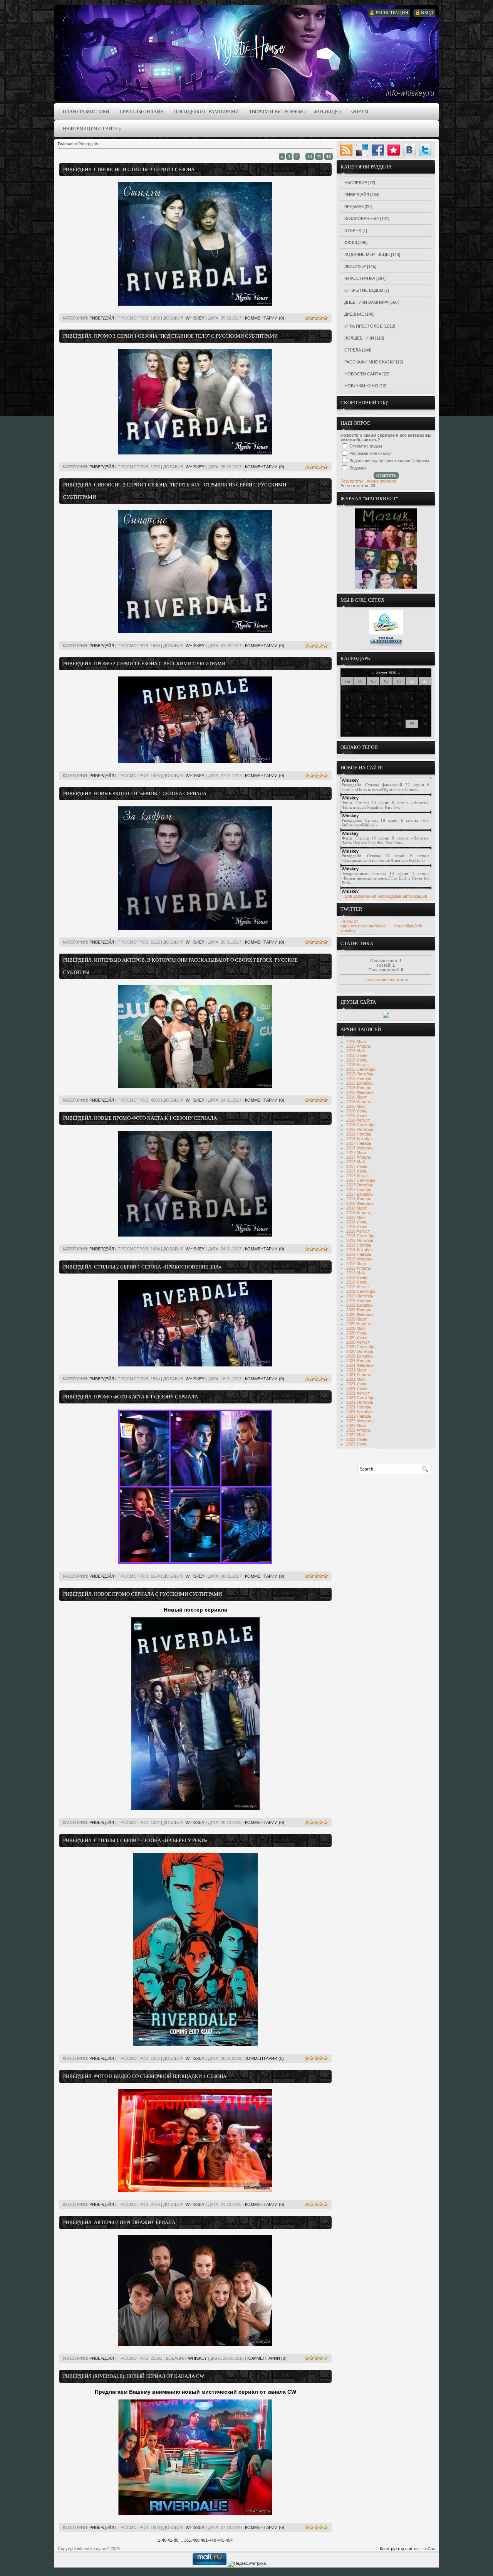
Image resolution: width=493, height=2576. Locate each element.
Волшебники (359, 338)
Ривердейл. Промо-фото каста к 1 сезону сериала (131, 1397)
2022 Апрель (359, 1430)
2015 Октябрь (360, 1074)
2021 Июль (357, 1388)
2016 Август (358, 1120)
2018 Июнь (357, 1222)
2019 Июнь (357, 1277)
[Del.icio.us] (362, 150)
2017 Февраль (360, 1148)
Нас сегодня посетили (386, 979)
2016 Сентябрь (361, 1125)
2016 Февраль (360, 1092)
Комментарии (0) (265, 318)
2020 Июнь (357, 1333)
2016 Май (355, 1106)
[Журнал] (386, 587)
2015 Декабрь (360, 1083)
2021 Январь (359, 1361)
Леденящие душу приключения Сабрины (389, 461)
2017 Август (358, 1176)
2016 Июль (357, 1116)
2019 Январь (359, 1254)
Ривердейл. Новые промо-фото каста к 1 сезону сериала (140, 1118)
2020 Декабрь (360, 1356)
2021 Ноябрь (359, 1407)
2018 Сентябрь (361, 1236)
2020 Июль (357, 1338)
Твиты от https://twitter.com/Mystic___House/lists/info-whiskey (382, 926)
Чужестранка (360, 278)
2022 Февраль (360, 1421)
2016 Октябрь (360, 1129)
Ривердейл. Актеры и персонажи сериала (119, 2222)
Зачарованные (362, 219)
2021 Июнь (357, 1384)
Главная (66, 144)
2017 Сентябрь (361, 1180)
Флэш (351, 242)
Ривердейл (102, 318)
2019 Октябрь (360, 1296)
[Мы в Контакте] (386, 646)
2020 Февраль (360, 1314)
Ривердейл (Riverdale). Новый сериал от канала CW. (134, 2376)
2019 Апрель (359, 1268)
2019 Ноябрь (359, 1301)
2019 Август (358, 1287)
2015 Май (355, 1051)
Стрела (353, 350)
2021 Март (356, 1370)
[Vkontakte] (409, 150)
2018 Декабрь (360, 1250)
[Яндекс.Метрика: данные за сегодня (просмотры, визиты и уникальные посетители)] (247, 2564)
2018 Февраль (360, 1203)
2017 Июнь (357, 1166)
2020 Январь (359, 1310)
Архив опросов (381, 481)
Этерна (353, 231)
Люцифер (355, 266)
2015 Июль (357, 1060)
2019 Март (356, 1264)
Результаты (352, 481)
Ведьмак (354, 207)
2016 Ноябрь (359, 1134)
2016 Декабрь (360, 1139)
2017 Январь (359, 1143)
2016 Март (356, 1097)
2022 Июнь (357, 1439)
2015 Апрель (359, 1046)
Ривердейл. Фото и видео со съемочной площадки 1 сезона (145, 2076)
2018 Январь (359, 1199)
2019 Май (355, 1273)
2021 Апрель (359, 1375)
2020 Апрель (359, 1324)
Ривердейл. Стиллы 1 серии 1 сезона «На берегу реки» (135, 1840)
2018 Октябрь (360, 1240)
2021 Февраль (360, 1365)
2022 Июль (357, 1444)
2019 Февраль (360, 1259)
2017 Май (355, 1162)
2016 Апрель (359, 1102)
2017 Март (356, 1153)
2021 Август (358, 1393)
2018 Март (356, 1208)
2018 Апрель (359, 1213)
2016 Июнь (357, 1111)
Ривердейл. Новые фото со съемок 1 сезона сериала (135, 793)
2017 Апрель (359, 1157)
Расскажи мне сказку (370, 362)
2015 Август (358, 1065)
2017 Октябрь (360, 1185)
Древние (354, 314)
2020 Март (356, 1319)
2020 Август (358, 1342)
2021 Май (355, 1379)
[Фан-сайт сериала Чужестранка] (386, 1016)
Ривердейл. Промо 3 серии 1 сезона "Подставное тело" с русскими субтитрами (170, 336)
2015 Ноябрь (359, 1079)
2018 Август (358, 1231)
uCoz (430, 2549)
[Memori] (394, 150)
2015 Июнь (357, 1055)
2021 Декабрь (360, 1412)
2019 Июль (357, 1282)
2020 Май (355, 1328)
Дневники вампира (366, 302)
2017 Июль (357, 1171)
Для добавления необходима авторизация (386, 896)
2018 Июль (357, 1227)
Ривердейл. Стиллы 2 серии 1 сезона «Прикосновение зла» (142, 1267)
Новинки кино (361, 386)
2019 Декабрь (360, 1305)
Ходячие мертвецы (367, 254)
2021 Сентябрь (361, 1398)
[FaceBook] (378, 150)
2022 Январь (359, 1416)
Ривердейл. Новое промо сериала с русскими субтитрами (143, 1594)
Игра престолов (363, 326)
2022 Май (355, 1435)
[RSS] (346, 150)
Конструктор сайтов (399, 2549)
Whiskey (195, 318)
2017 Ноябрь (359, 1190)
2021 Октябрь (360, 1402)
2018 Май (355, 1217)
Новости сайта (363, 374)
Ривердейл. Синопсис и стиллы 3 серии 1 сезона (129, 169)
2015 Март (356, 1042)
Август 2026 (386, 673)
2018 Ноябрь (359, 1245)
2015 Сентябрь (361, 1069)
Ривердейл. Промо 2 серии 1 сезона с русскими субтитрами (144, 664)
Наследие (356, 183)
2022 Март (356, 1425)
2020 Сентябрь (361, 1347)
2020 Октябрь (360, 1351)
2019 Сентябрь (361, 1291)
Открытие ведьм (364, 290)
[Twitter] (425, 150)
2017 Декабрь (360, 1194)
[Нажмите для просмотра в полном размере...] (195, 304)
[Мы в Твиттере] (386, 633)
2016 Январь (359, 1088)
